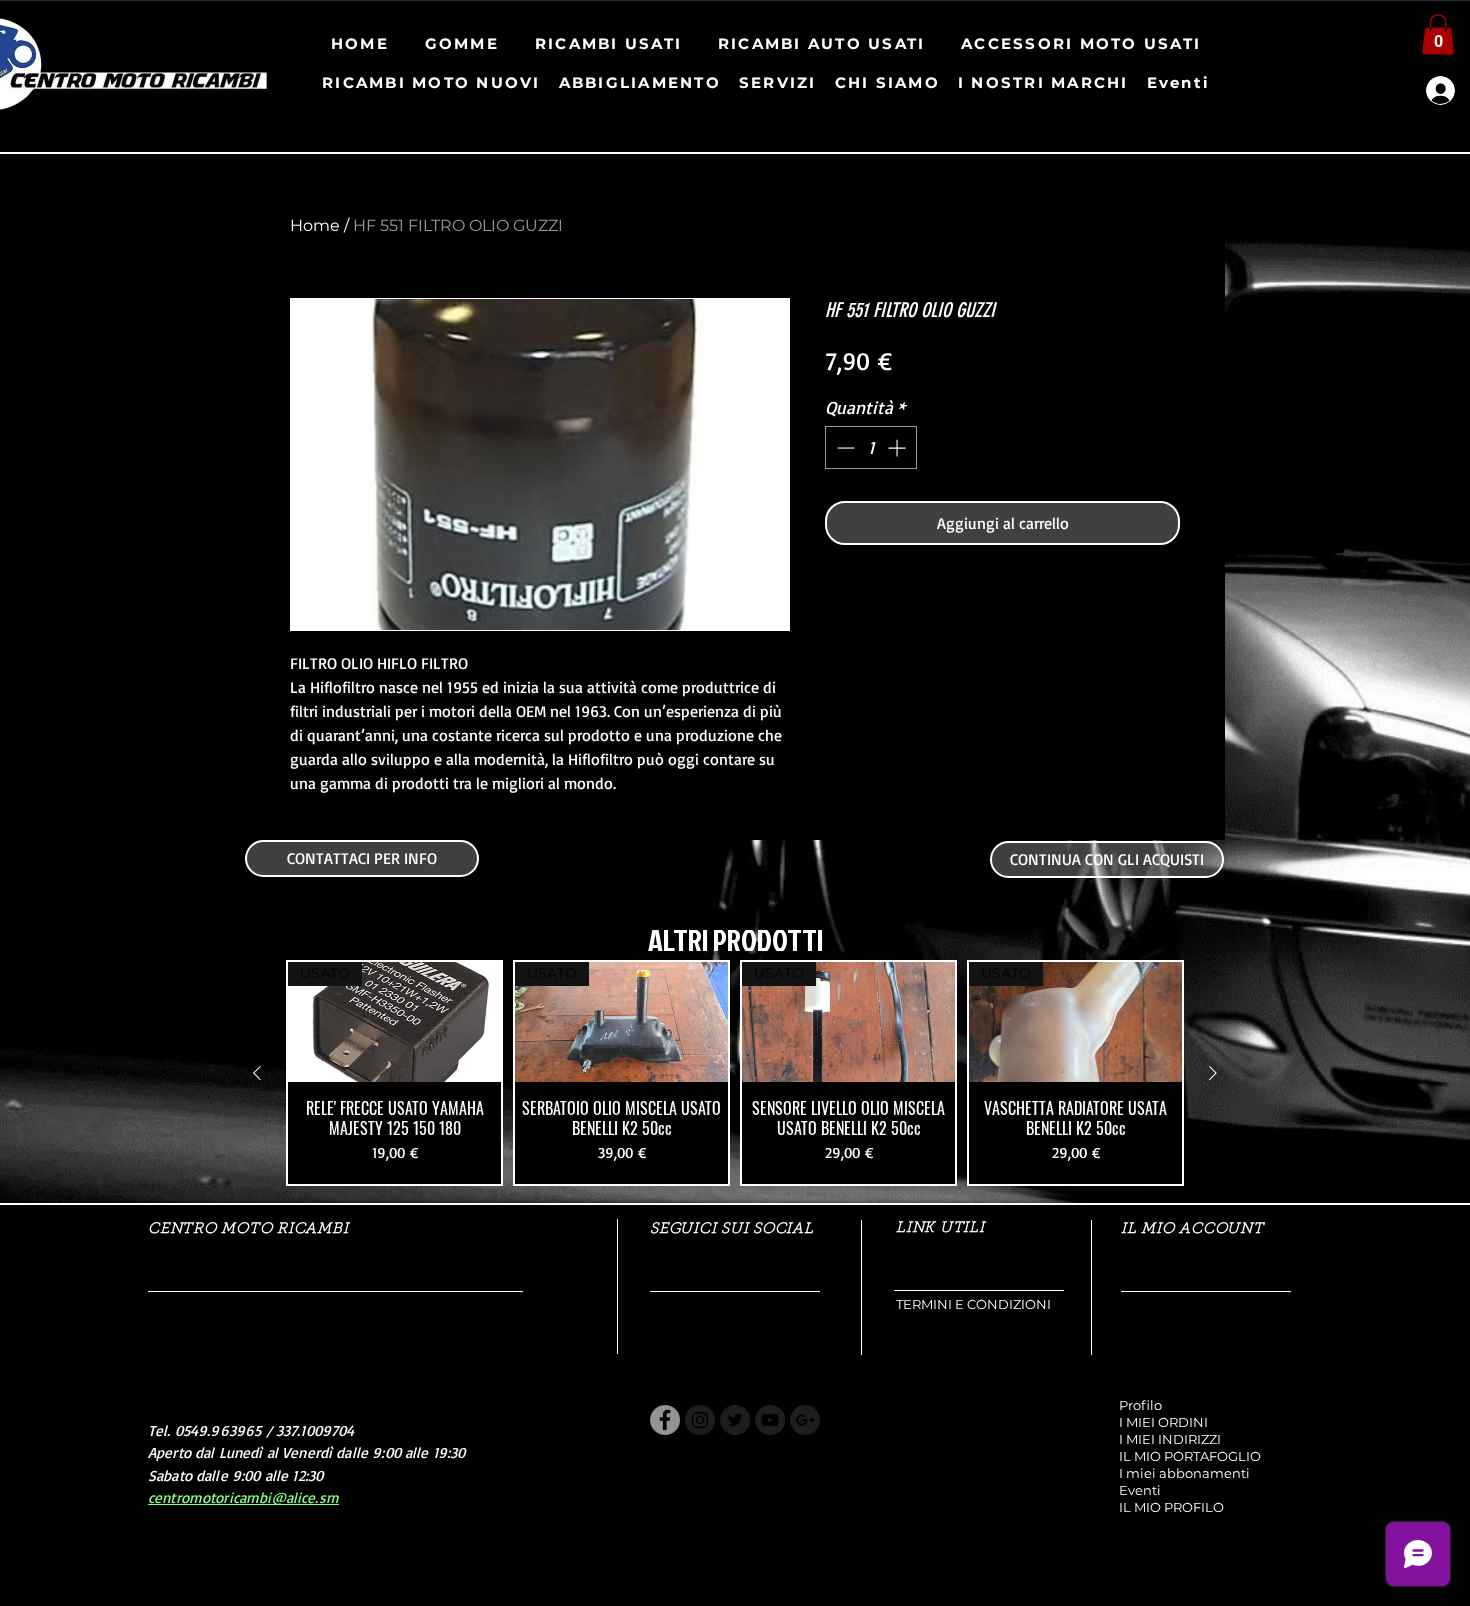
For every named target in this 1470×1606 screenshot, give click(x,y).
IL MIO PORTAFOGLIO (1190, 1456)
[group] (735, 1073)
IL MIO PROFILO (1171, 1507)
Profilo (1140, 1405)
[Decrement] (843, 447)
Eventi (1140, 1490)
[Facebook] (665, 1420)
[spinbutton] (871, 447)
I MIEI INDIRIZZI (1170, 1439)
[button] (1438, 34)
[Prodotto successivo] (1213, 1073)
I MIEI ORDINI (1163, 1422)
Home (315, 225)
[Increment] (898, 447)
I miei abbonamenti (1184, 1473)
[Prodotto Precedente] (257, 1073)
